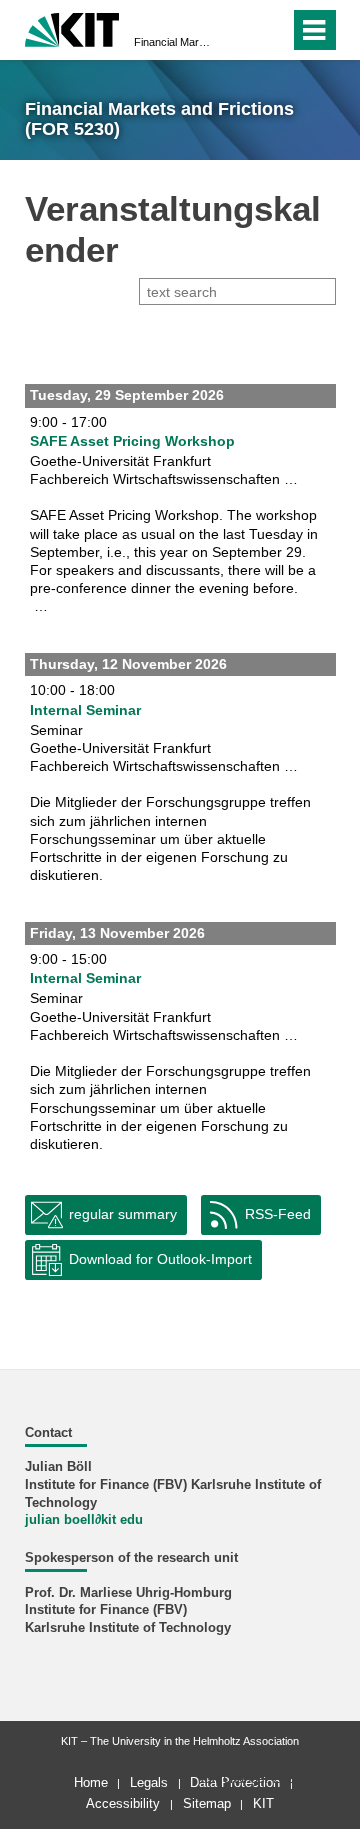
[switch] (238, 30)
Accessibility (123, 1803)
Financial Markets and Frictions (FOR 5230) (174, 42)
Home (91, 1782)
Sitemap (207, 1803)
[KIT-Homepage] (72, 27)
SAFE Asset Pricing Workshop (132, 441)
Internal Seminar (85, 710)
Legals (149, 1782)
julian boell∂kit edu (84, 1520)
